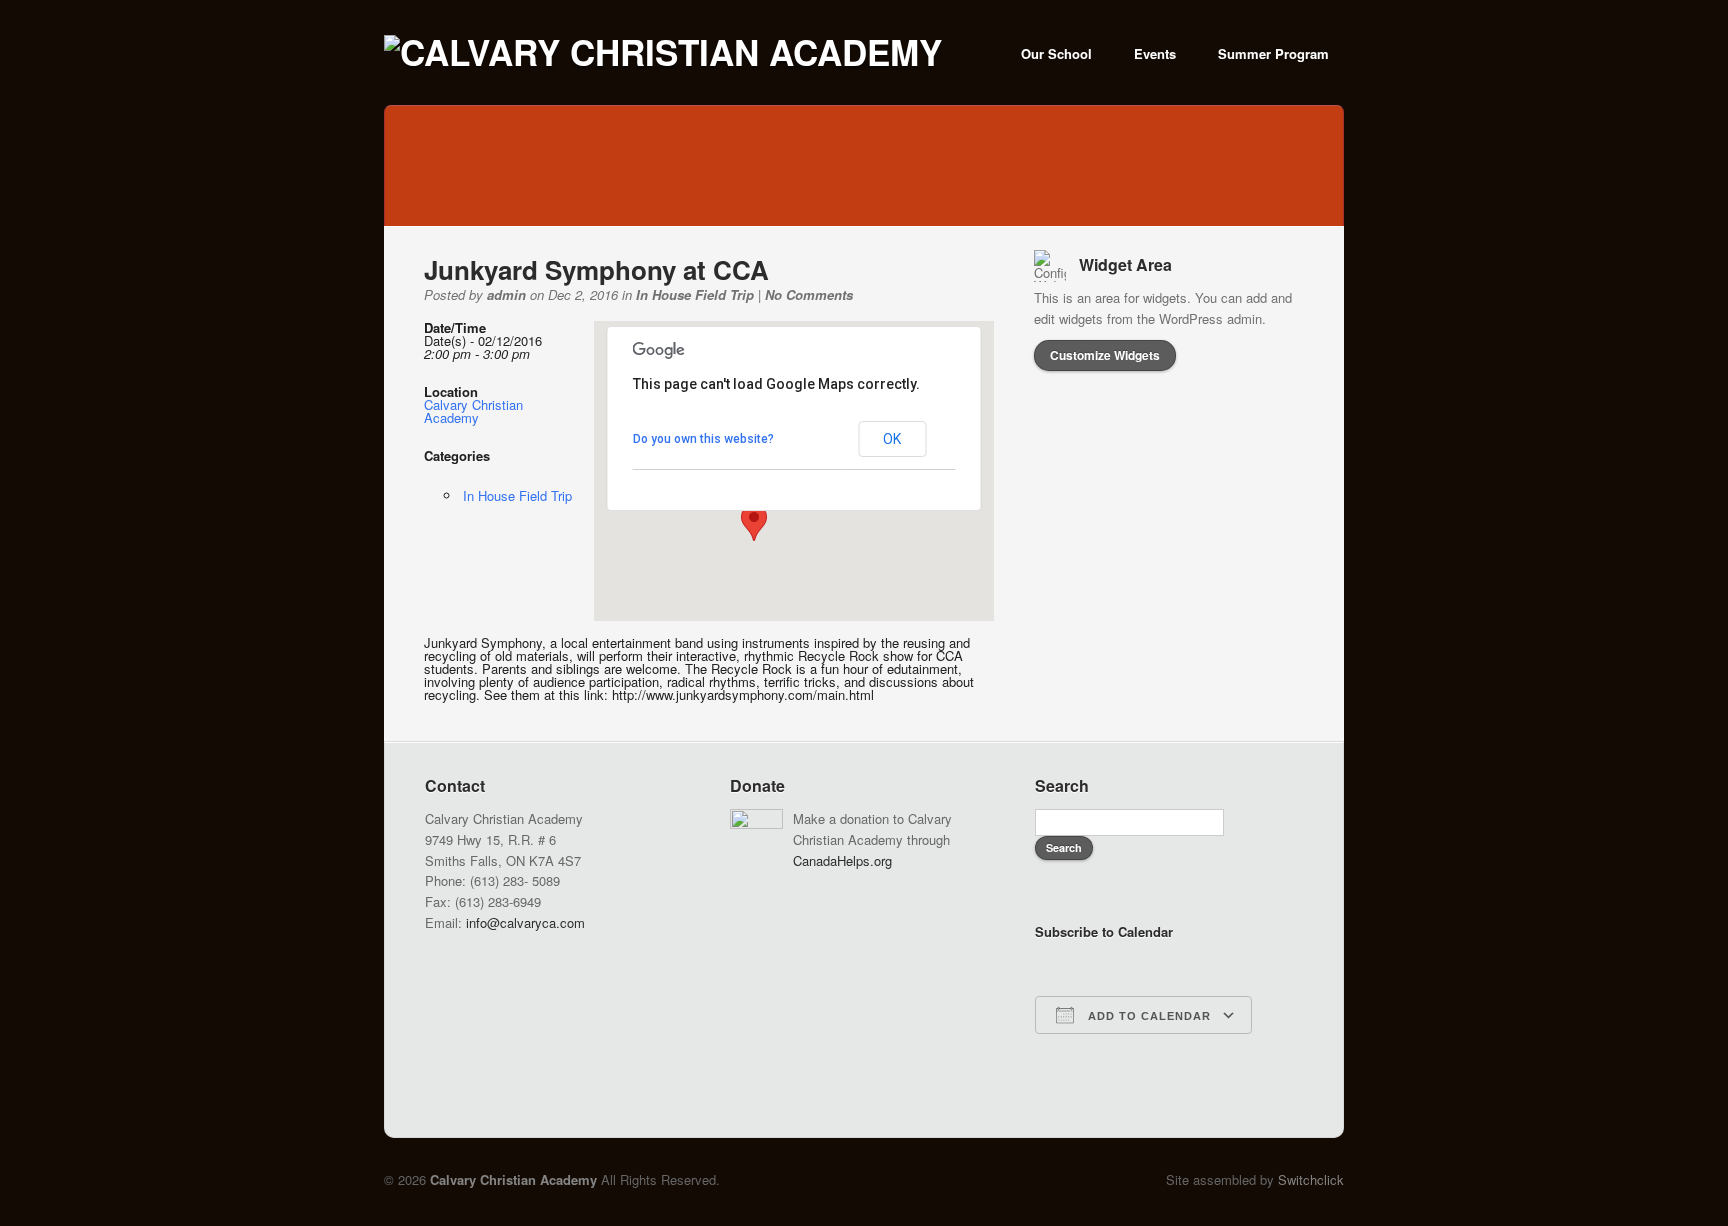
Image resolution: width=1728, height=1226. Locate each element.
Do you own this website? (703, 439)
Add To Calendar (1147, 1016)
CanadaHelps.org (842, 860)
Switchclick (1311, 1179)
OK (892, 439)
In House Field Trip (695, 294)
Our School (1056, 53)
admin (506, 294)
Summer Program (1273, 53)
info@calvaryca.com (525, 922)
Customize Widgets (1105, 355)
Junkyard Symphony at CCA (596, 269)
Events (1155, 53)
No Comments (809, 294)
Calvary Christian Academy (473, 411)
